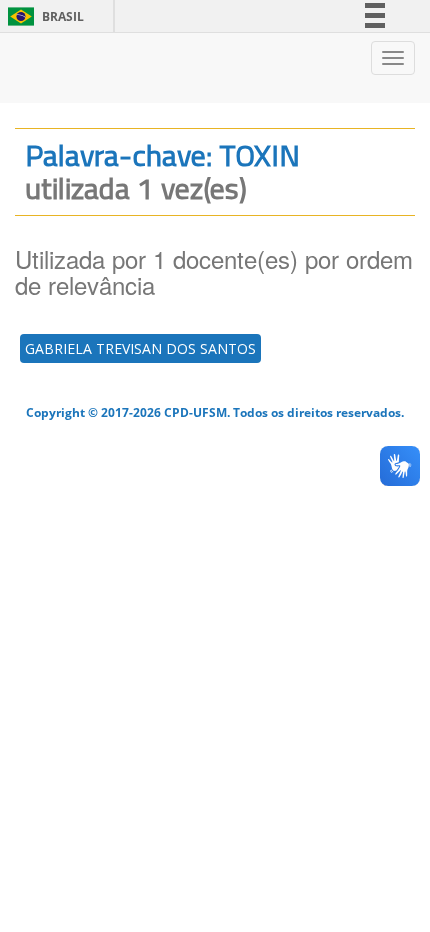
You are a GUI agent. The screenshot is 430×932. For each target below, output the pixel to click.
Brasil (42, 16)
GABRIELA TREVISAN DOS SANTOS (140, 348)
